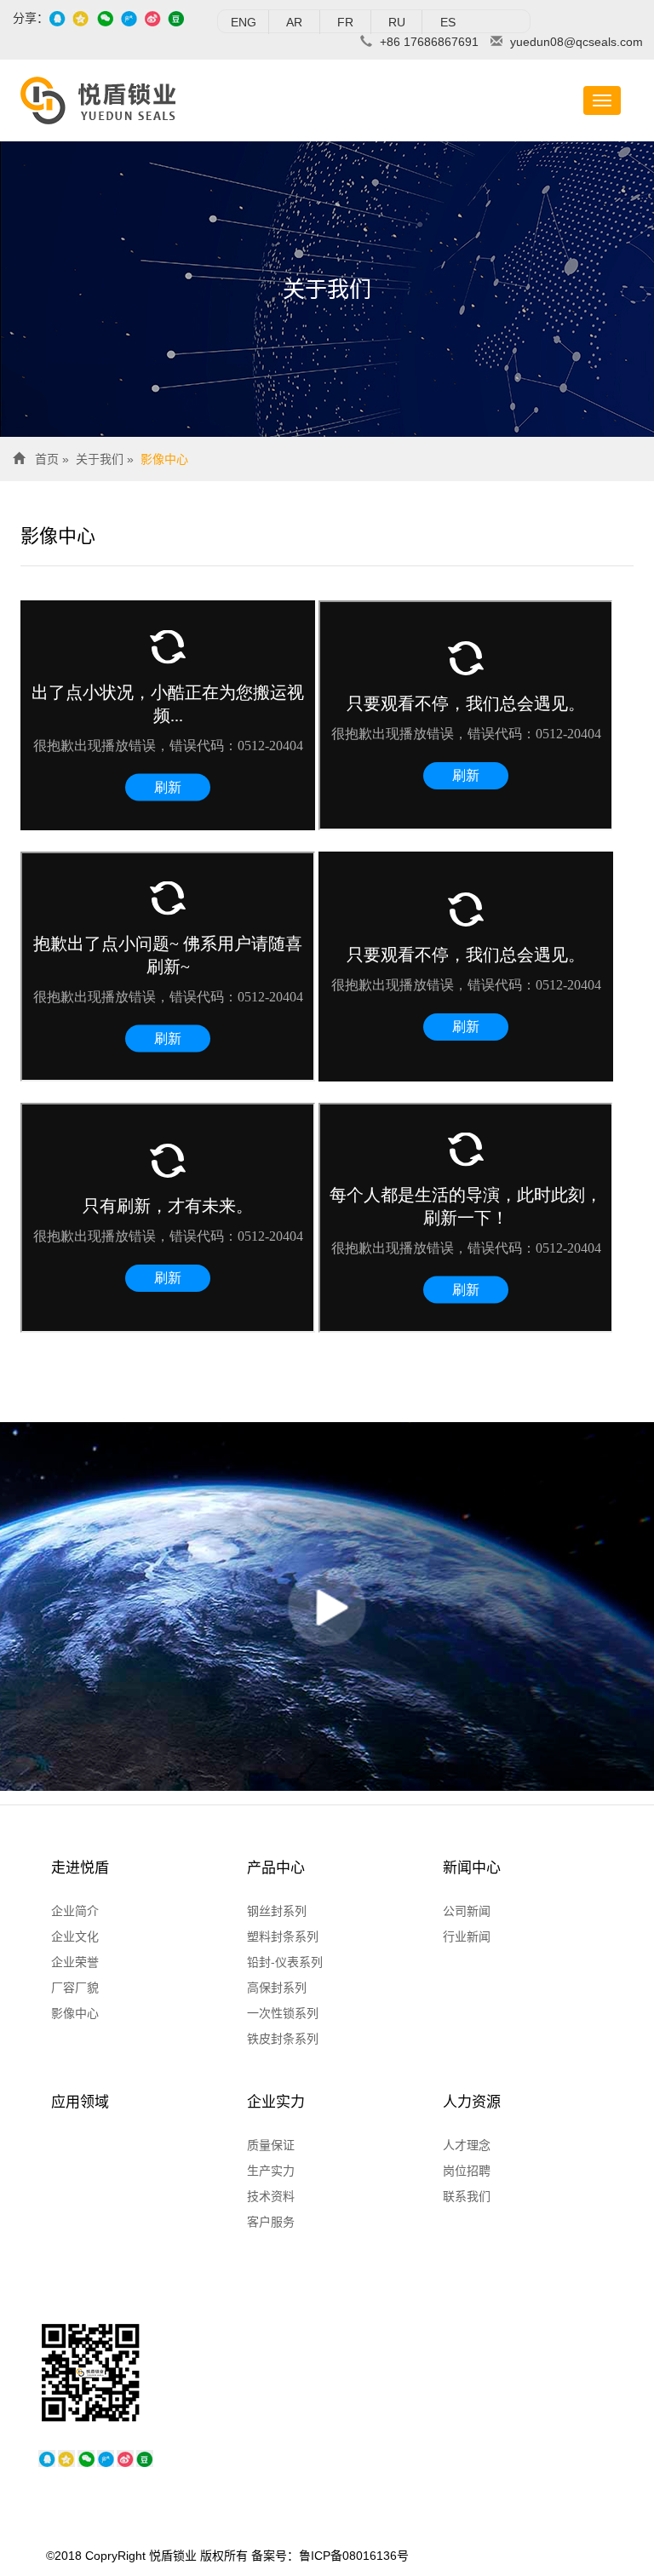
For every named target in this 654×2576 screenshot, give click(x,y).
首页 (47, 459)
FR (345, 22)
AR (294, 22)
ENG (244, 22)
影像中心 (164, 459)
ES (448, 22)
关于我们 (100, 459)
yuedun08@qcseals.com (577, 42)
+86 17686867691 (429, 42)
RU (397, 22)
